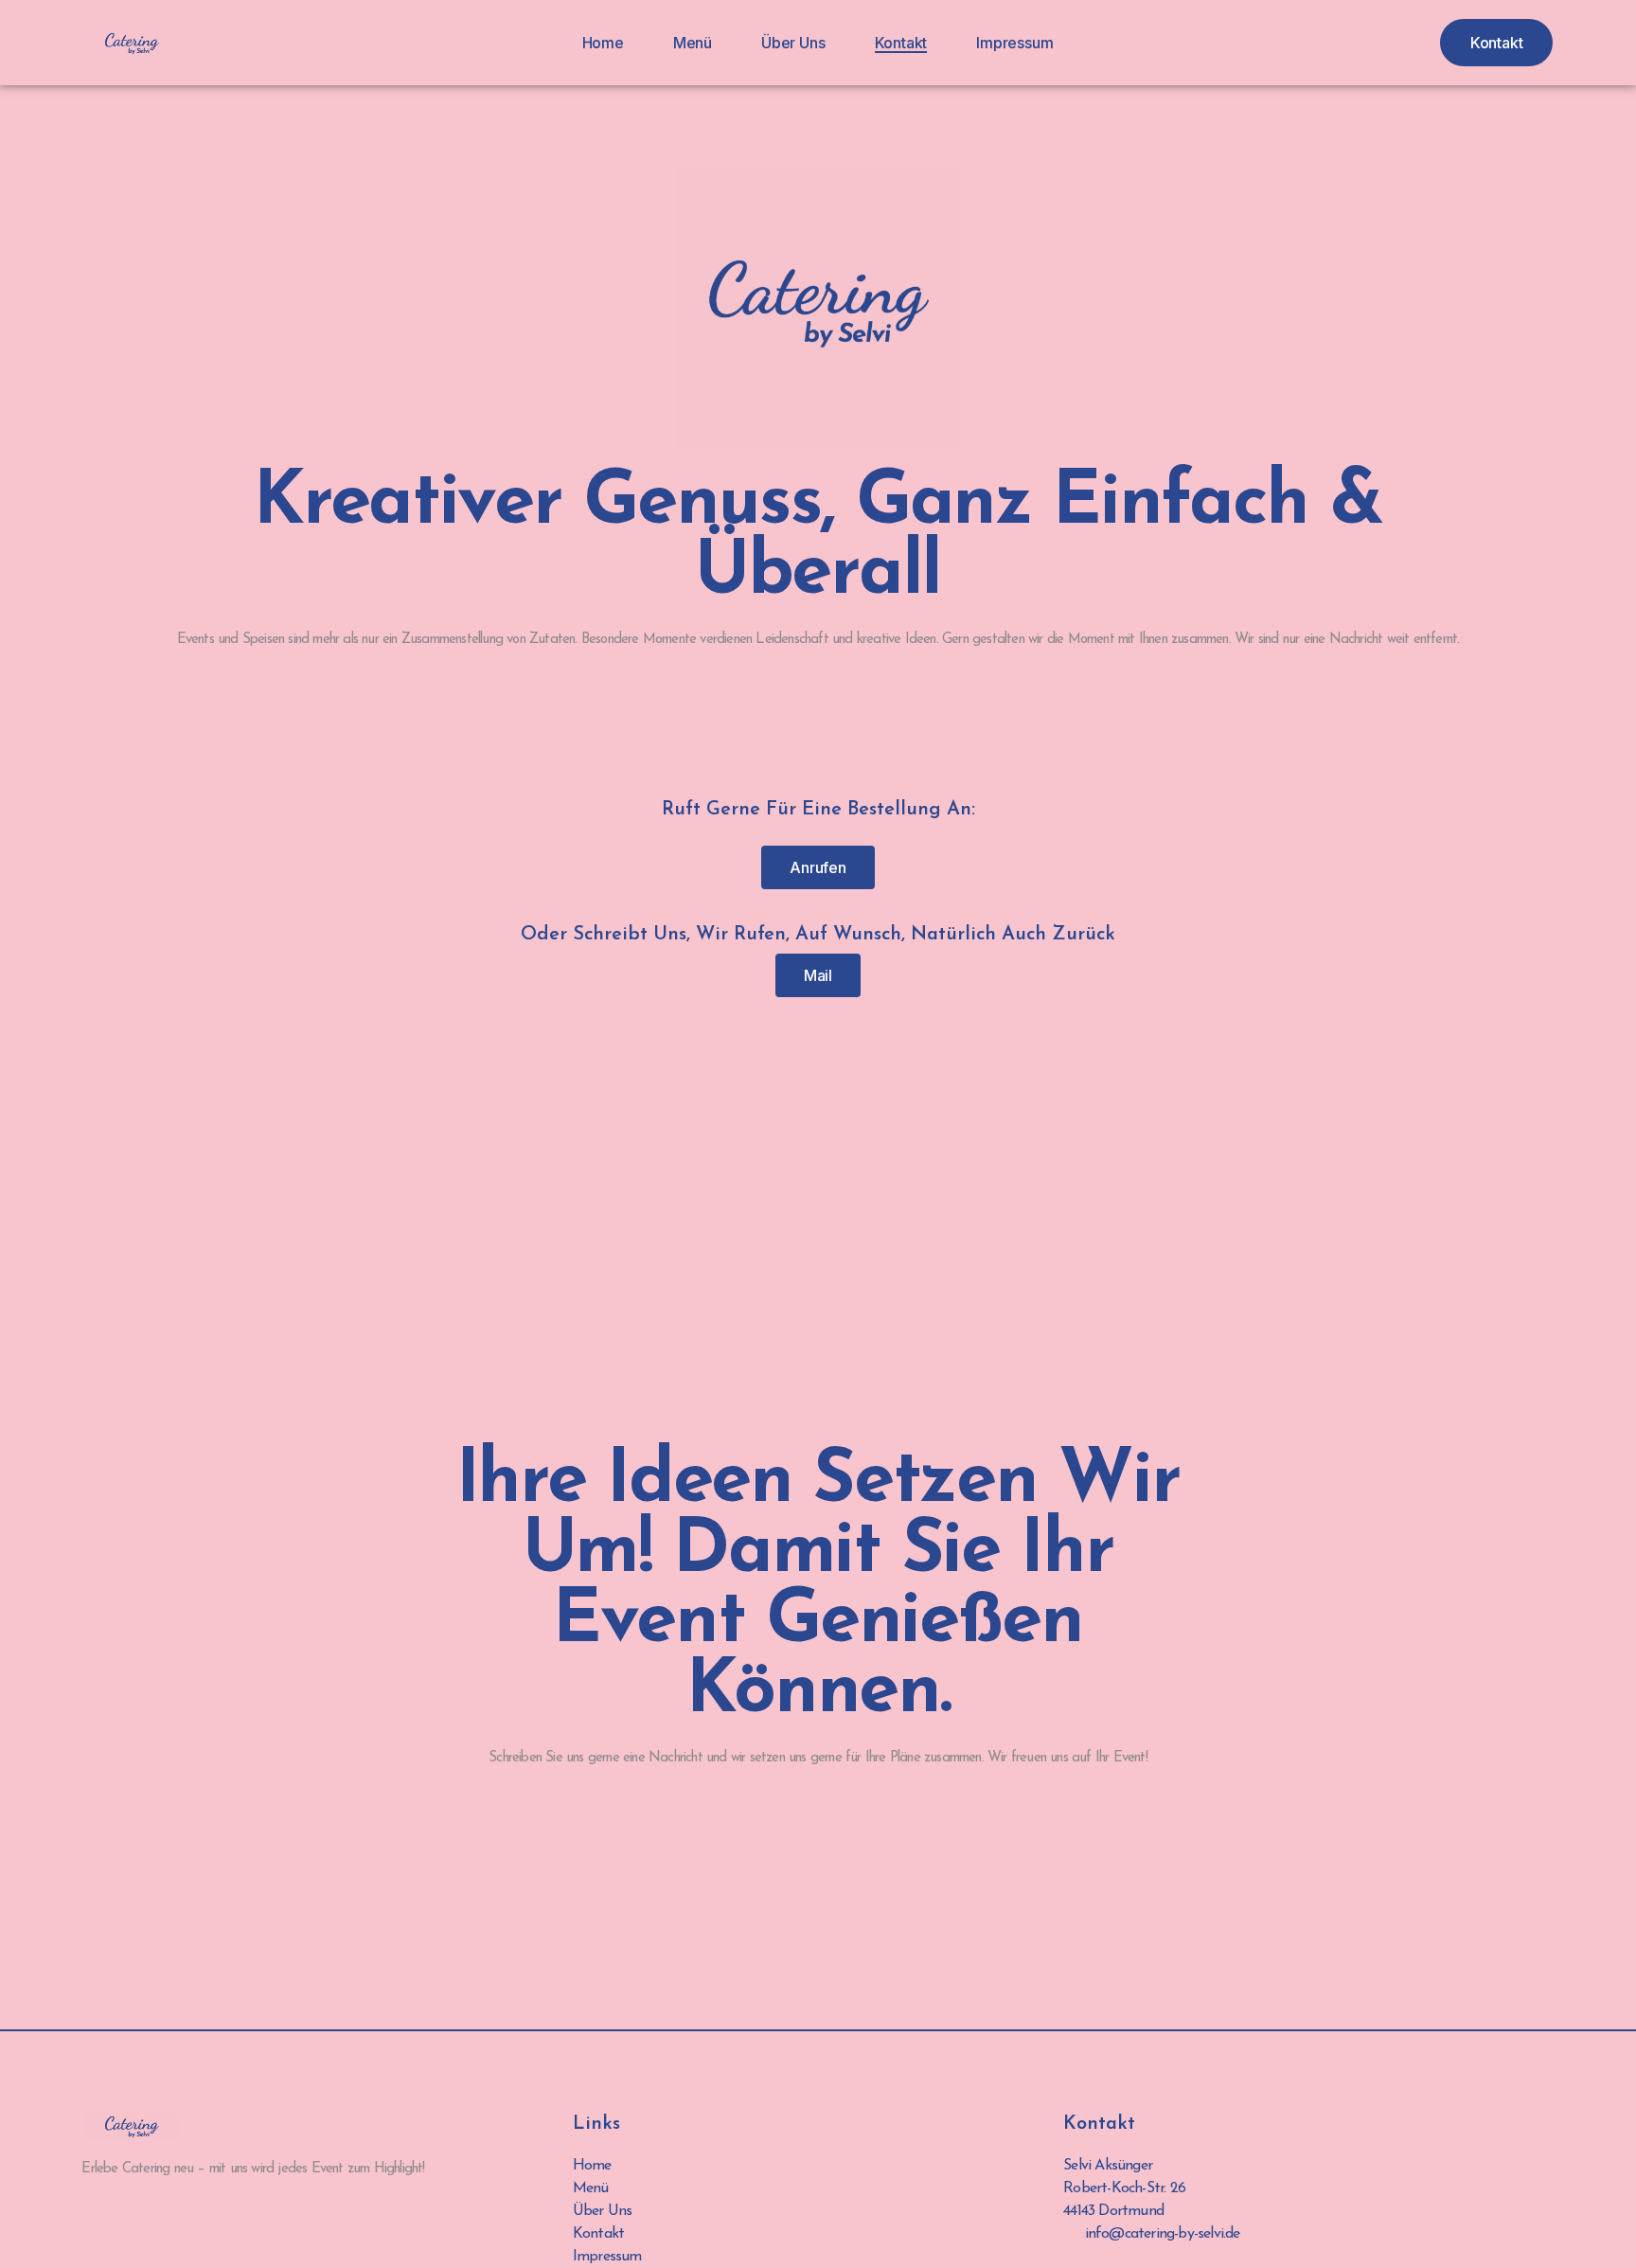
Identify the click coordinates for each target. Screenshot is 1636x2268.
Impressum (1014, 43)
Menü (693, 43)
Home (603, 43)
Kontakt (901, 43)
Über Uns (793, 43)
